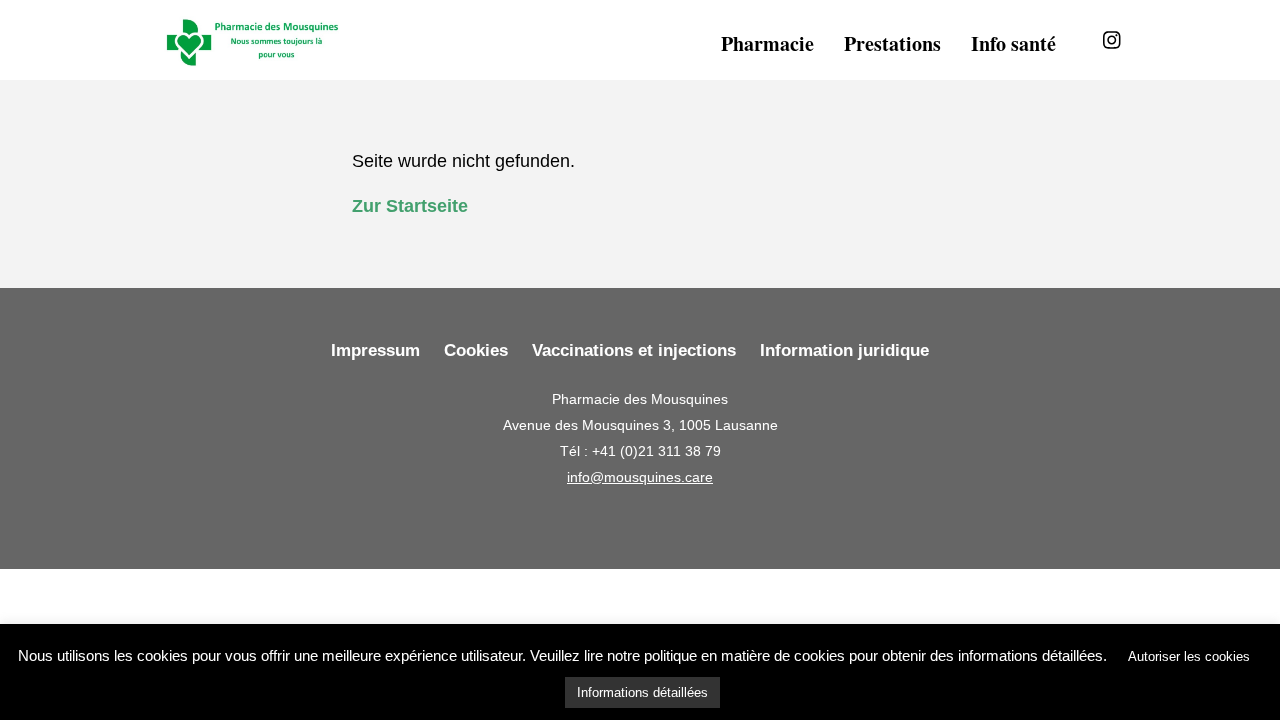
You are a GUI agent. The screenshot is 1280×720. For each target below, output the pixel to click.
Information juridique (844, 350)
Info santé (1013, 43)
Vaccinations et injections (634, 350)
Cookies (476, 350)
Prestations (892, 43)
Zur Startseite (410, 206)
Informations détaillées (642, 692)
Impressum (375, 350)
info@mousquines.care (640, 477)
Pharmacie (767, 43)
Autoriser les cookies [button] (1189, 656)
